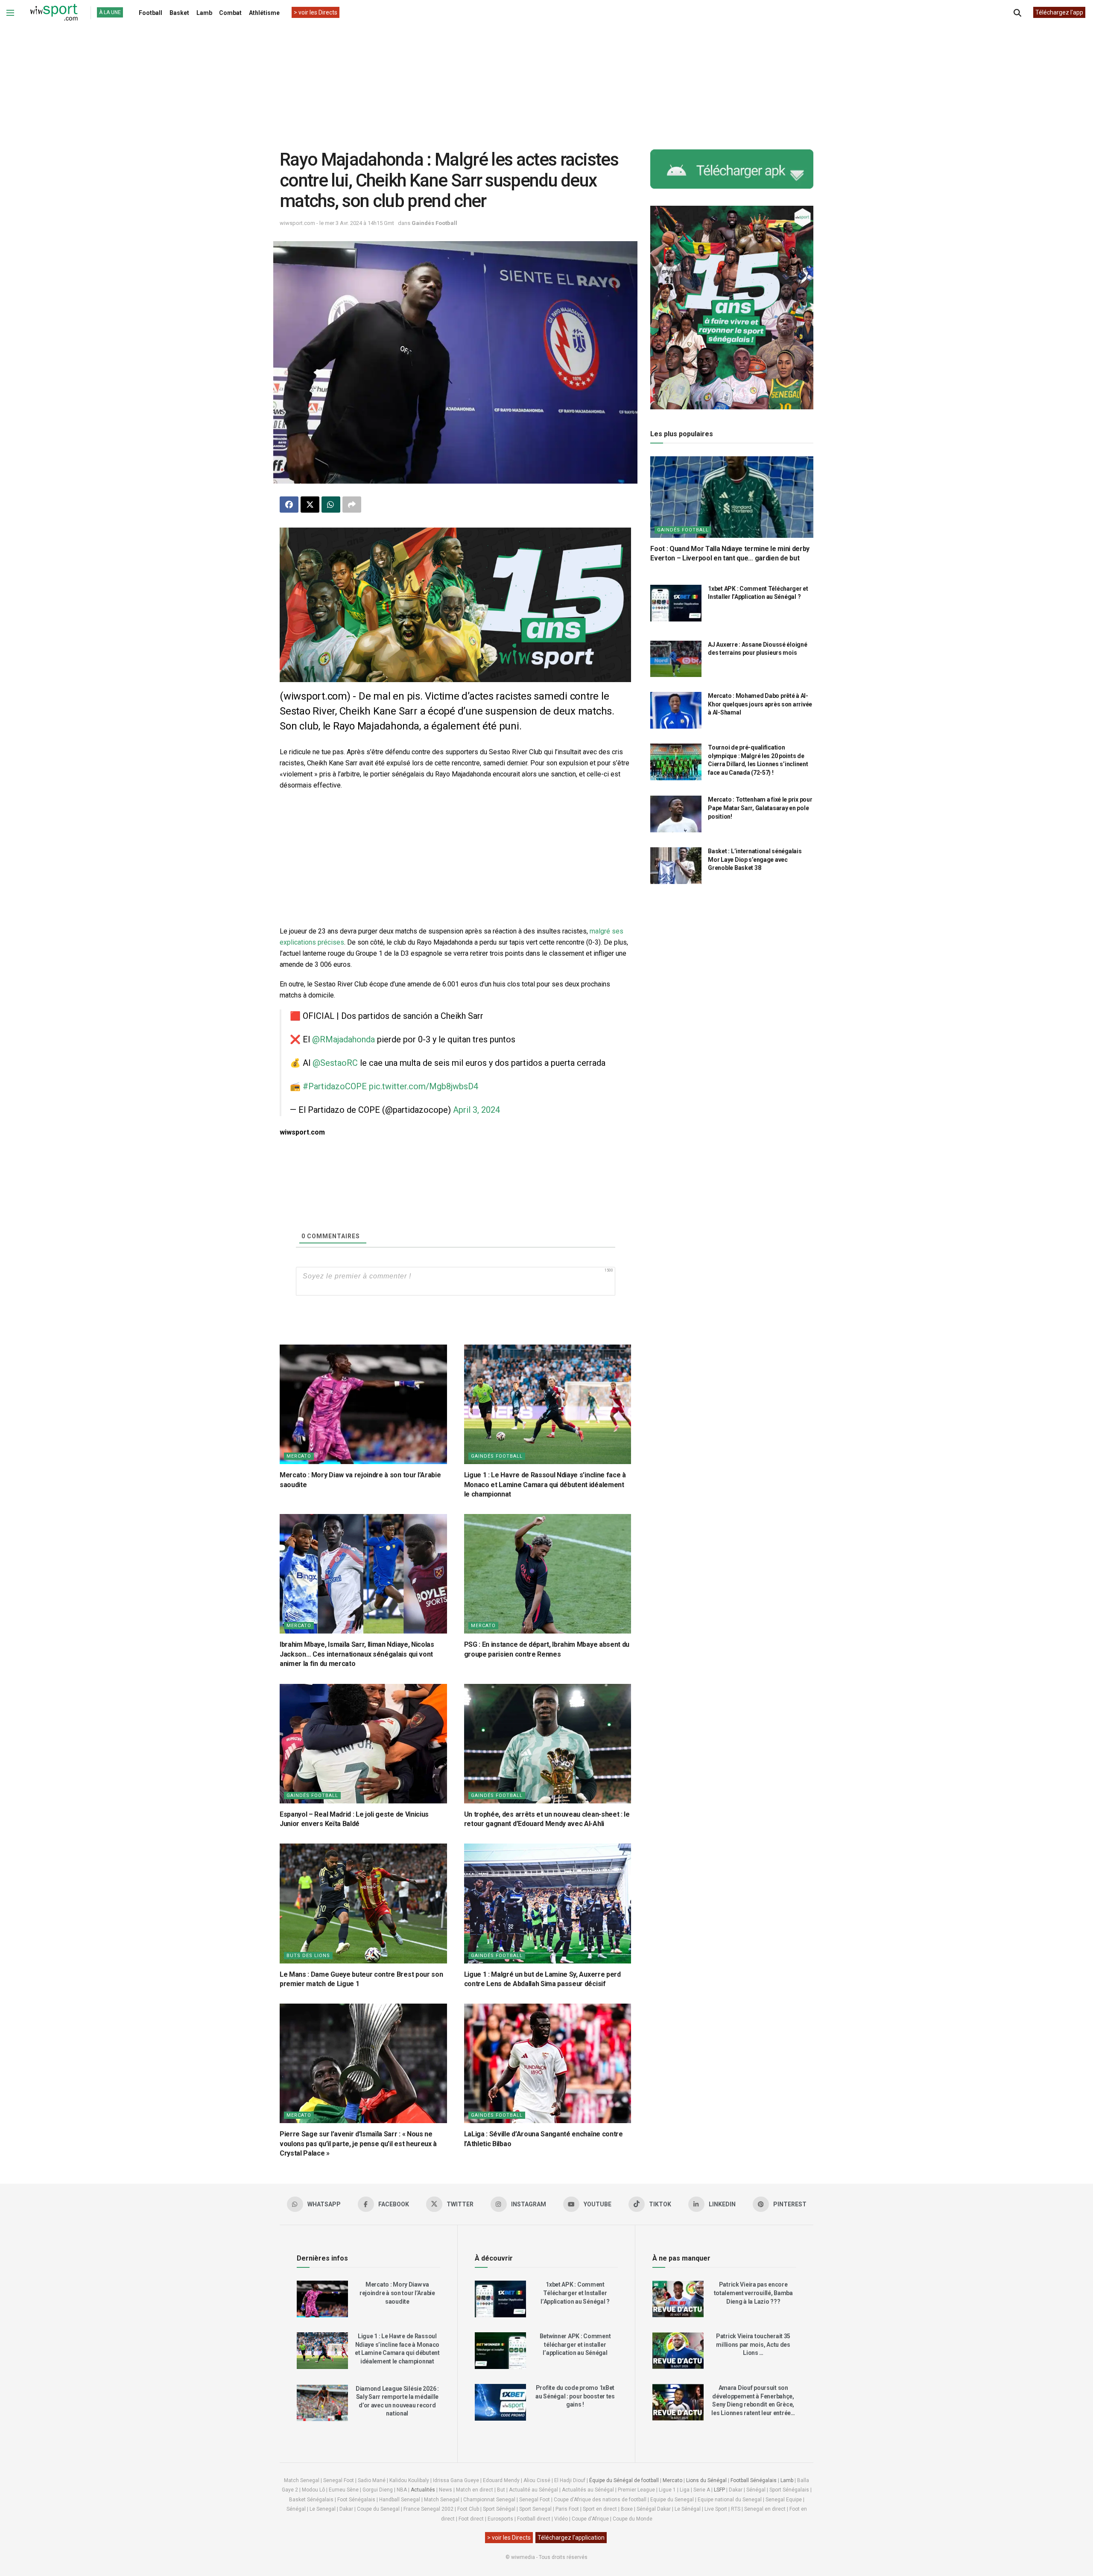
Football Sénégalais (754, 2480)
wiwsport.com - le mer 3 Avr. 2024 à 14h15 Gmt (337, 223)
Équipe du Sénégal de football (624, 2480)
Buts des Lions (308, 1956)
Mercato (299, 1456)
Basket (179, 13)
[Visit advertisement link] (455, 605)
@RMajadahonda (343, 1039)
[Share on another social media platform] (352, 505)
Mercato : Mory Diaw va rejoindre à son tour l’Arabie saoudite (397, 2293)
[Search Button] (1017, 13)
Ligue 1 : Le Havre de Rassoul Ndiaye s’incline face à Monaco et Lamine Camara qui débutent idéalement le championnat (545, 1485)
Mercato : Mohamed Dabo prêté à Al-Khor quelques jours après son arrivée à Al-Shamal (760, 704)
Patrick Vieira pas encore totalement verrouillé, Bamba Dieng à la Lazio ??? (753, 2293)
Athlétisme (264, 13)
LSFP (719, 2490)
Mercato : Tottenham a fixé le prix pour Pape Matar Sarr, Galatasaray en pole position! (760, 808)
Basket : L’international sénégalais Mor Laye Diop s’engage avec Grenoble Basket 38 (755, 859)
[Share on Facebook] (289, 505)
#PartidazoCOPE (335, 1086)
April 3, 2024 (476, 1110)
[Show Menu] (10, 13)
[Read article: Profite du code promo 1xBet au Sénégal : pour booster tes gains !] (500, 2402)
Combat (230, 13)
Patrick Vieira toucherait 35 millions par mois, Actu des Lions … (753, 2344)
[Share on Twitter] (310, 505)
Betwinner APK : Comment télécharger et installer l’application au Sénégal (575, 2344)
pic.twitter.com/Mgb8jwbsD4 (424, 1086)
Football (151, 13)
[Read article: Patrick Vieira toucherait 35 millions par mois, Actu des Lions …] (678, 2351)
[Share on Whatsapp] (331, 505)
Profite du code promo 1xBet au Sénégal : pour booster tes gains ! (575, 2396)
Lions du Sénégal (706, 2480)
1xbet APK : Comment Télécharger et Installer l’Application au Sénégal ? (575, 2293)
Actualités (423, 2490)
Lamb (204, 13)
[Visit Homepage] (54, 13)
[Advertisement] (546, 81)
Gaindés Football (434, 223)
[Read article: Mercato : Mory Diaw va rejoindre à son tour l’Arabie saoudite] (363, 1404)
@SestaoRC (335, 1063)
